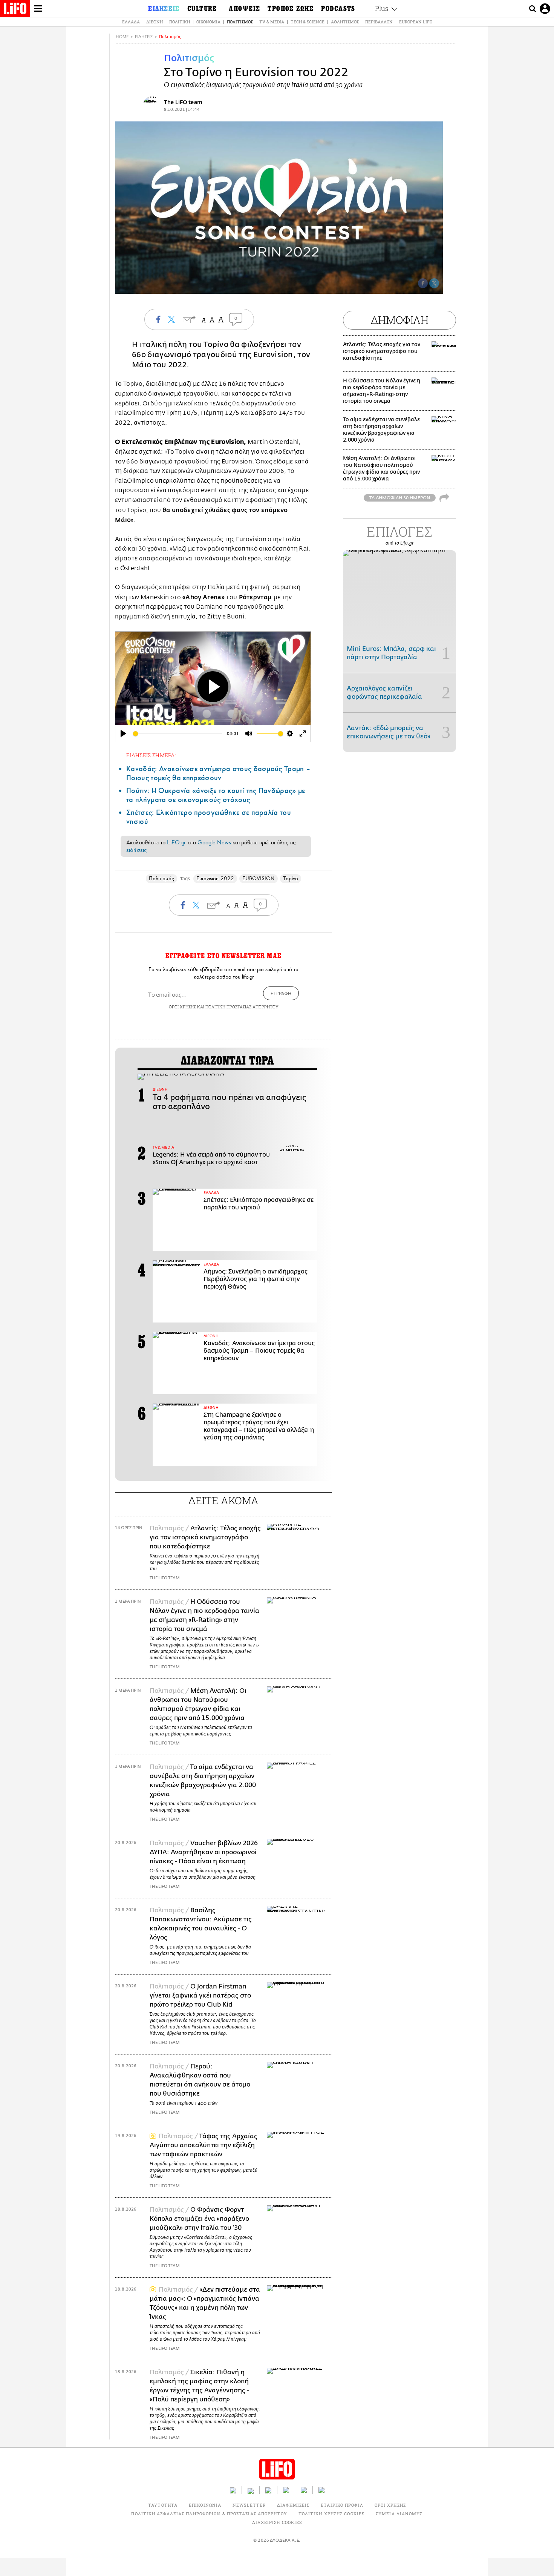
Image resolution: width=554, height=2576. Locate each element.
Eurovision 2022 (215, 878)
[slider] (178, 734)
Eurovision (273, 355)
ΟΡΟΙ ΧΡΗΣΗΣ (182, 1007)
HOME (122, 37)
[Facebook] (423, 283)
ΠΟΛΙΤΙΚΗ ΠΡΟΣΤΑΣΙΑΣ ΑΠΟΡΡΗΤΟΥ (242, 1007)
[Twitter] (434, 283)
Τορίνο (291, 878)
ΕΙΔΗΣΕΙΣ (144, 37)
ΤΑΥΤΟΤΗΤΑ (163, 2505)
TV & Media (272, 22)
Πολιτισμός (240, 22)
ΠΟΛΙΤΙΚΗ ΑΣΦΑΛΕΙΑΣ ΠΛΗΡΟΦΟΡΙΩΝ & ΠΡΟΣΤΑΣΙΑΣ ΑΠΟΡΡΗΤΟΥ (209, 2514)
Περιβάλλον (379, 22)
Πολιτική (180, 22)
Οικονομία (208, 22)
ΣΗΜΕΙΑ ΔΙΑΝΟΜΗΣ (399, 2514)
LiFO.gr (176, 842)
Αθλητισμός (345, 22)
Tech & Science (308, 22)
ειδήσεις (136, 850)
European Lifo (416, 22)
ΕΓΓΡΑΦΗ (281, 993)
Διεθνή (155, 22)
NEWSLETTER (249, 2505)
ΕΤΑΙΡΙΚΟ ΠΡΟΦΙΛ (342, 2505)
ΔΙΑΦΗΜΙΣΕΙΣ (293, 2505)
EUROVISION (259, 878)
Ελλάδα (131, 22)
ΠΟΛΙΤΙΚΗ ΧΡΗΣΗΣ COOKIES (331, 2514)
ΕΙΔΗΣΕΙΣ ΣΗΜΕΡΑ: (151, 755)
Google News (214, 842)
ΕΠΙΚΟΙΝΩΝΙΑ (205, 2505)
